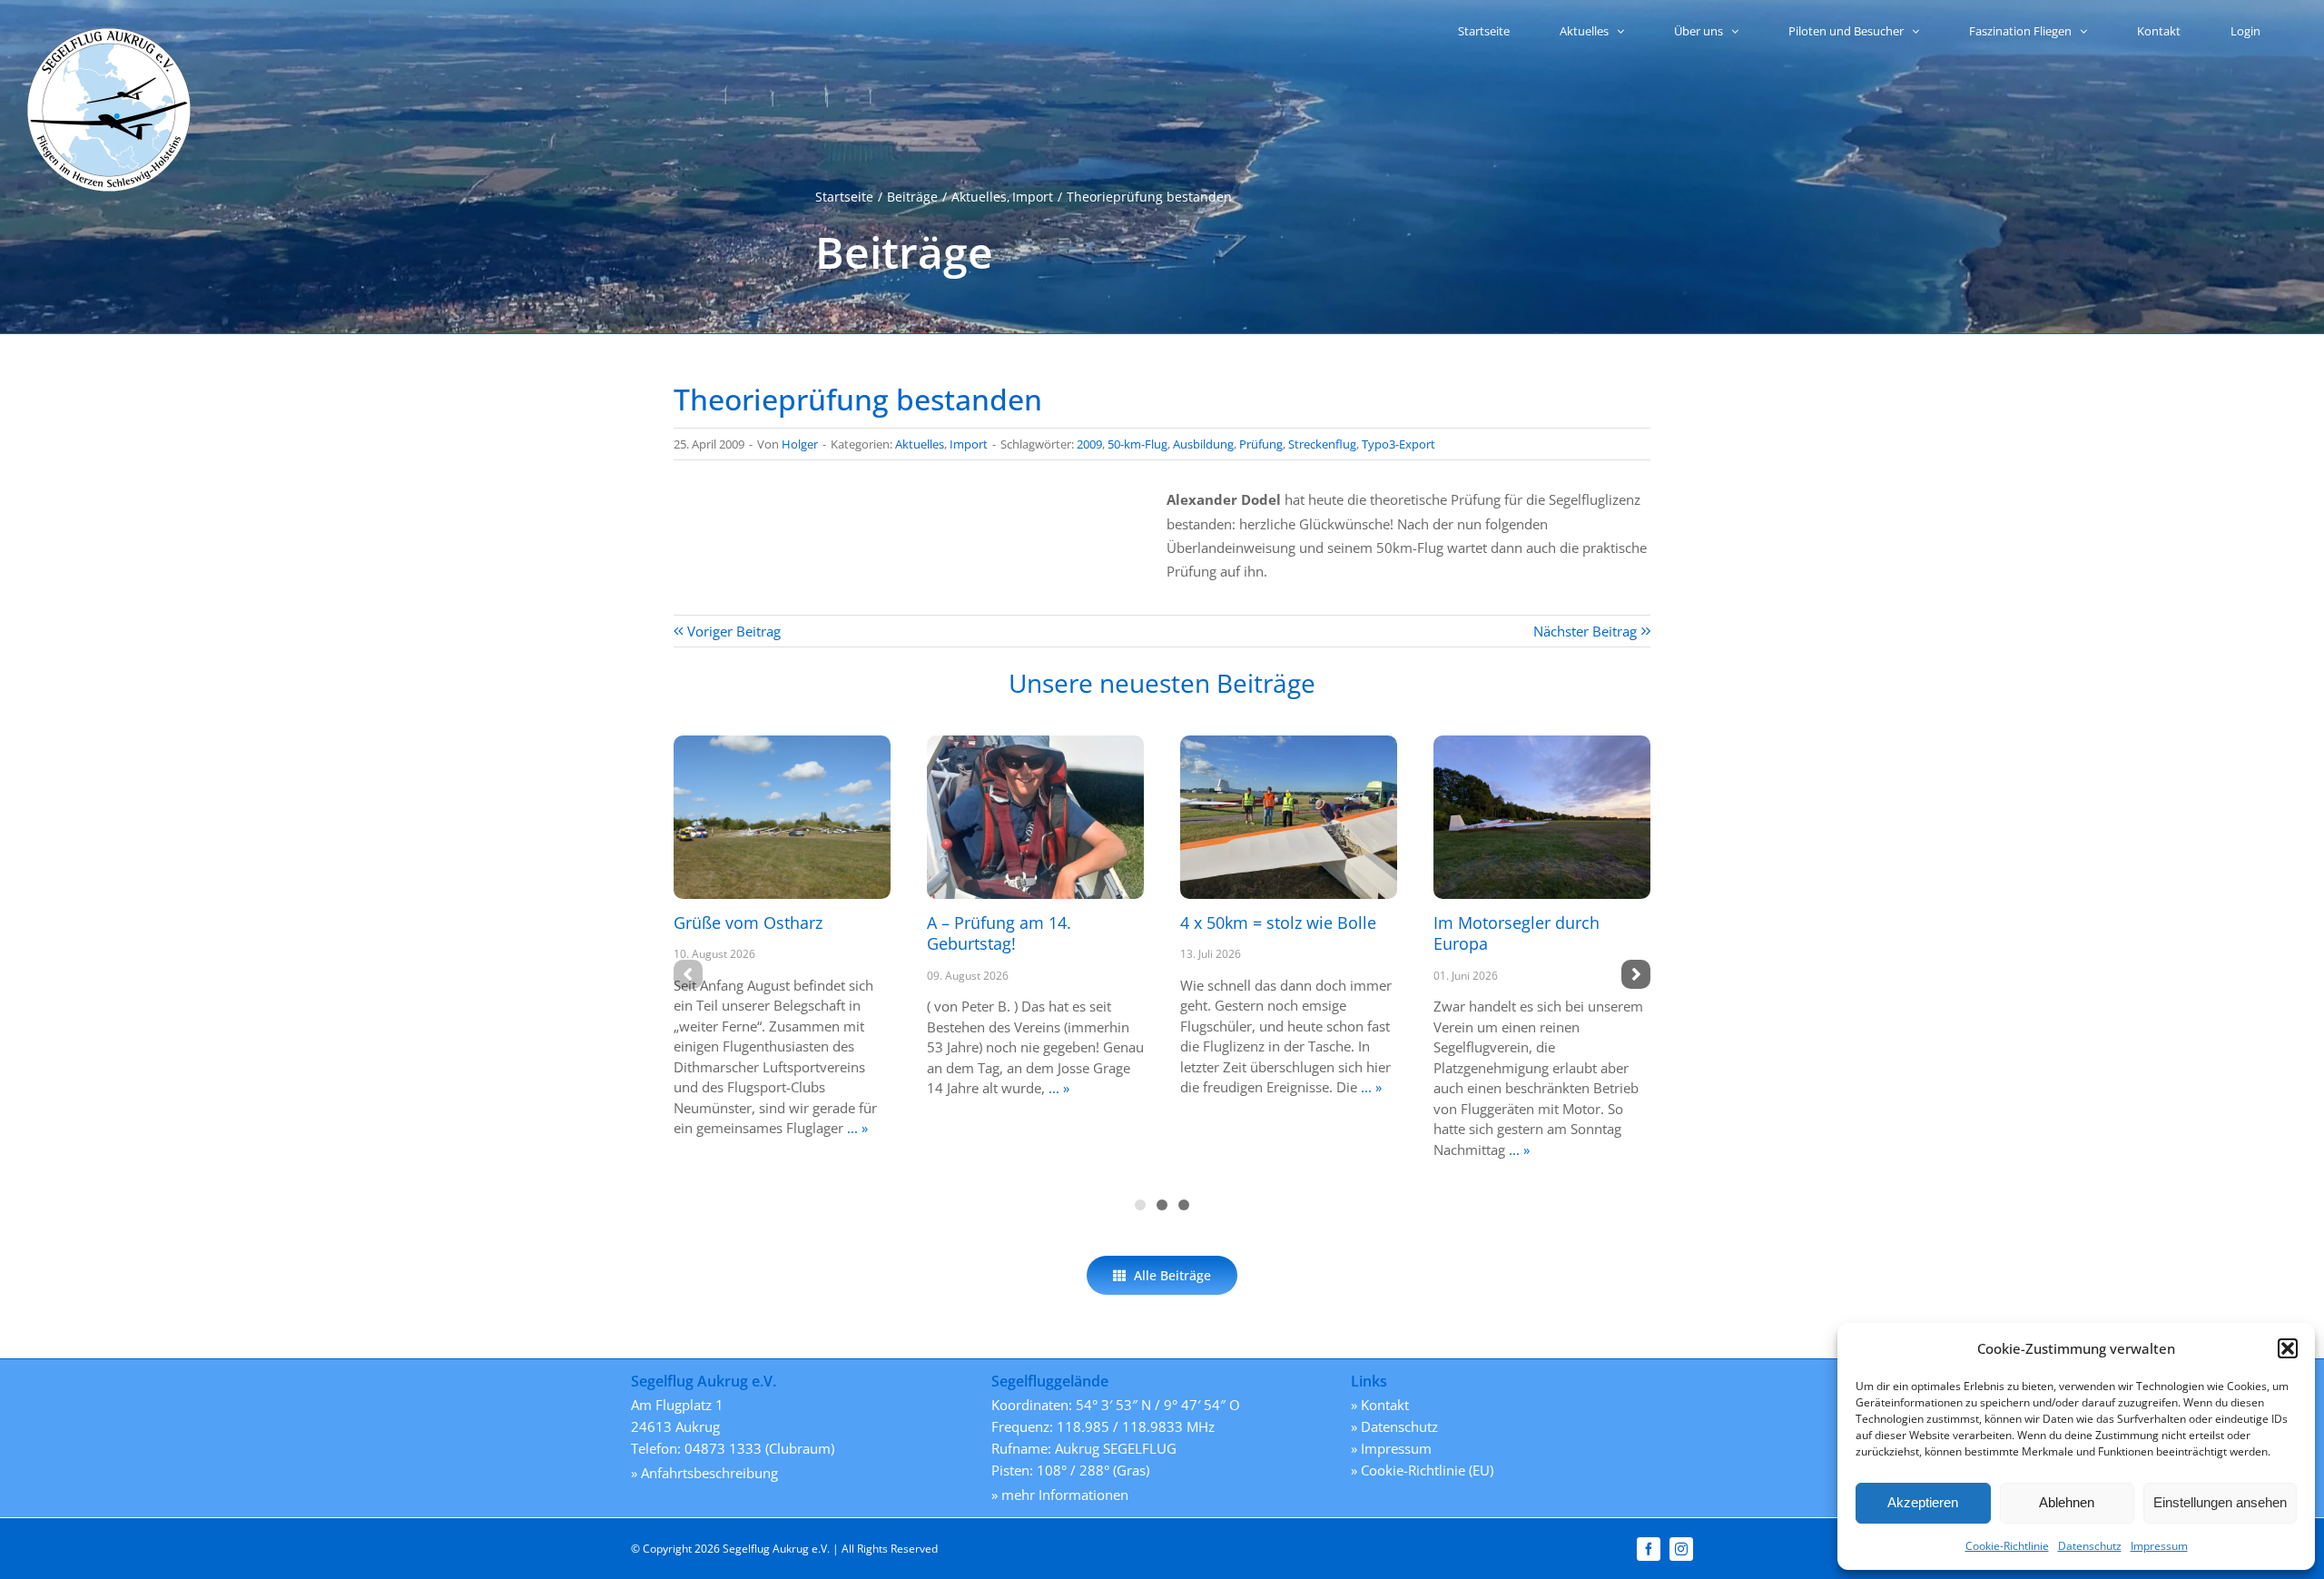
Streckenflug (1322, 444)
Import (969, 444)
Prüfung (1261, 444)
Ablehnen (2067, 1502)
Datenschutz (2090, 1546)
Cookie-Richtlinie (2007, 1546)
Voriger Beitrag (734, 631)
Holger (800, 444)
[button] (2288, 1348)
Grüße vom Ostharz (748, 923)
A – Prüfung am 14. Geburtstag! (999, 933)
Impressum (2159, 1546)
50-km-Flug (1137, 444)
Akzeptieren (1923, 1502)
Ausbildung (1203, 444)
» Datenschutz (1394, 1426)
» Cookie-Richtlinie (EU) (1422, 1470)
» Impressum (1391, 1448)
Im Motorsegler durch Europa (1517, 933)
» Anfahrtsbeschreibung (704, 1473)
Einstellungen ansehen (2220, 1502)
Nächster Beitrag (1585, 631)
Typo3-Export (1398, 444)
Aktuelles (920, 444)
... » (856, 1128)
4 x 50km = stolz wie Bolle (1278, 923)
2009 (1089, 444)
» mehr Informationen (1060, 1495)
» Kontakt (1380, 1405)
